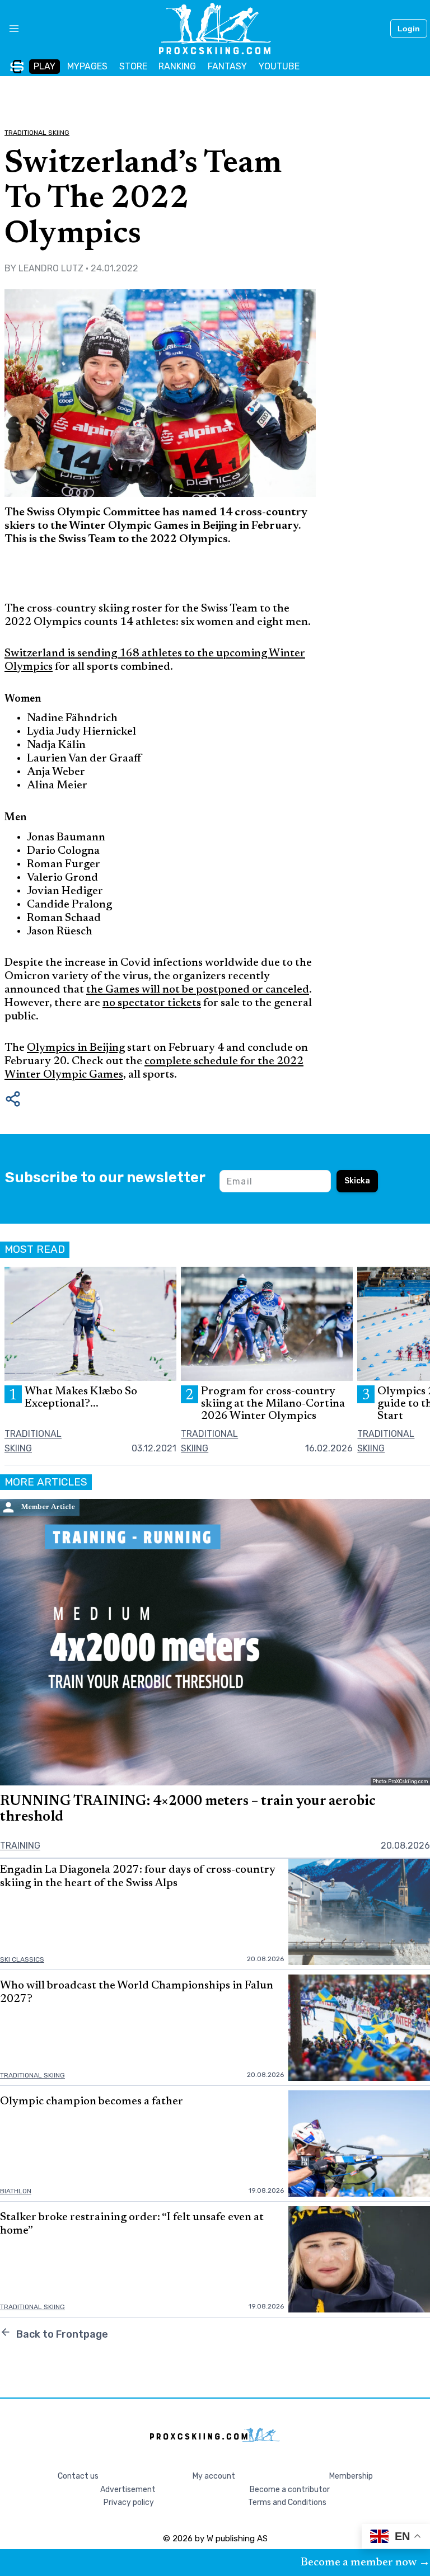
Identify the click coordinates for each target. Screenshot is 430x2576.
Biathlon (16, 2191)
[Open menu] (10, 29)
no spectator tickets (152, 1003)
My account (214, 2476)
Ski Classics (22, 1959)
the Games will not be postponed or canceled (198, 990)
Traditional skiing (37, 133)
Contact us (78, 2476)
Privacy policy (129, 2502)
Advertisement (128, 2490)
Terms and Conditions (287, 2502)
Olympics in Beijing (76, 1048)
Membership (351, 2476)
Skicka (357, 1181)
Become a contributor (290, 2490)
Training (20, 1846)
